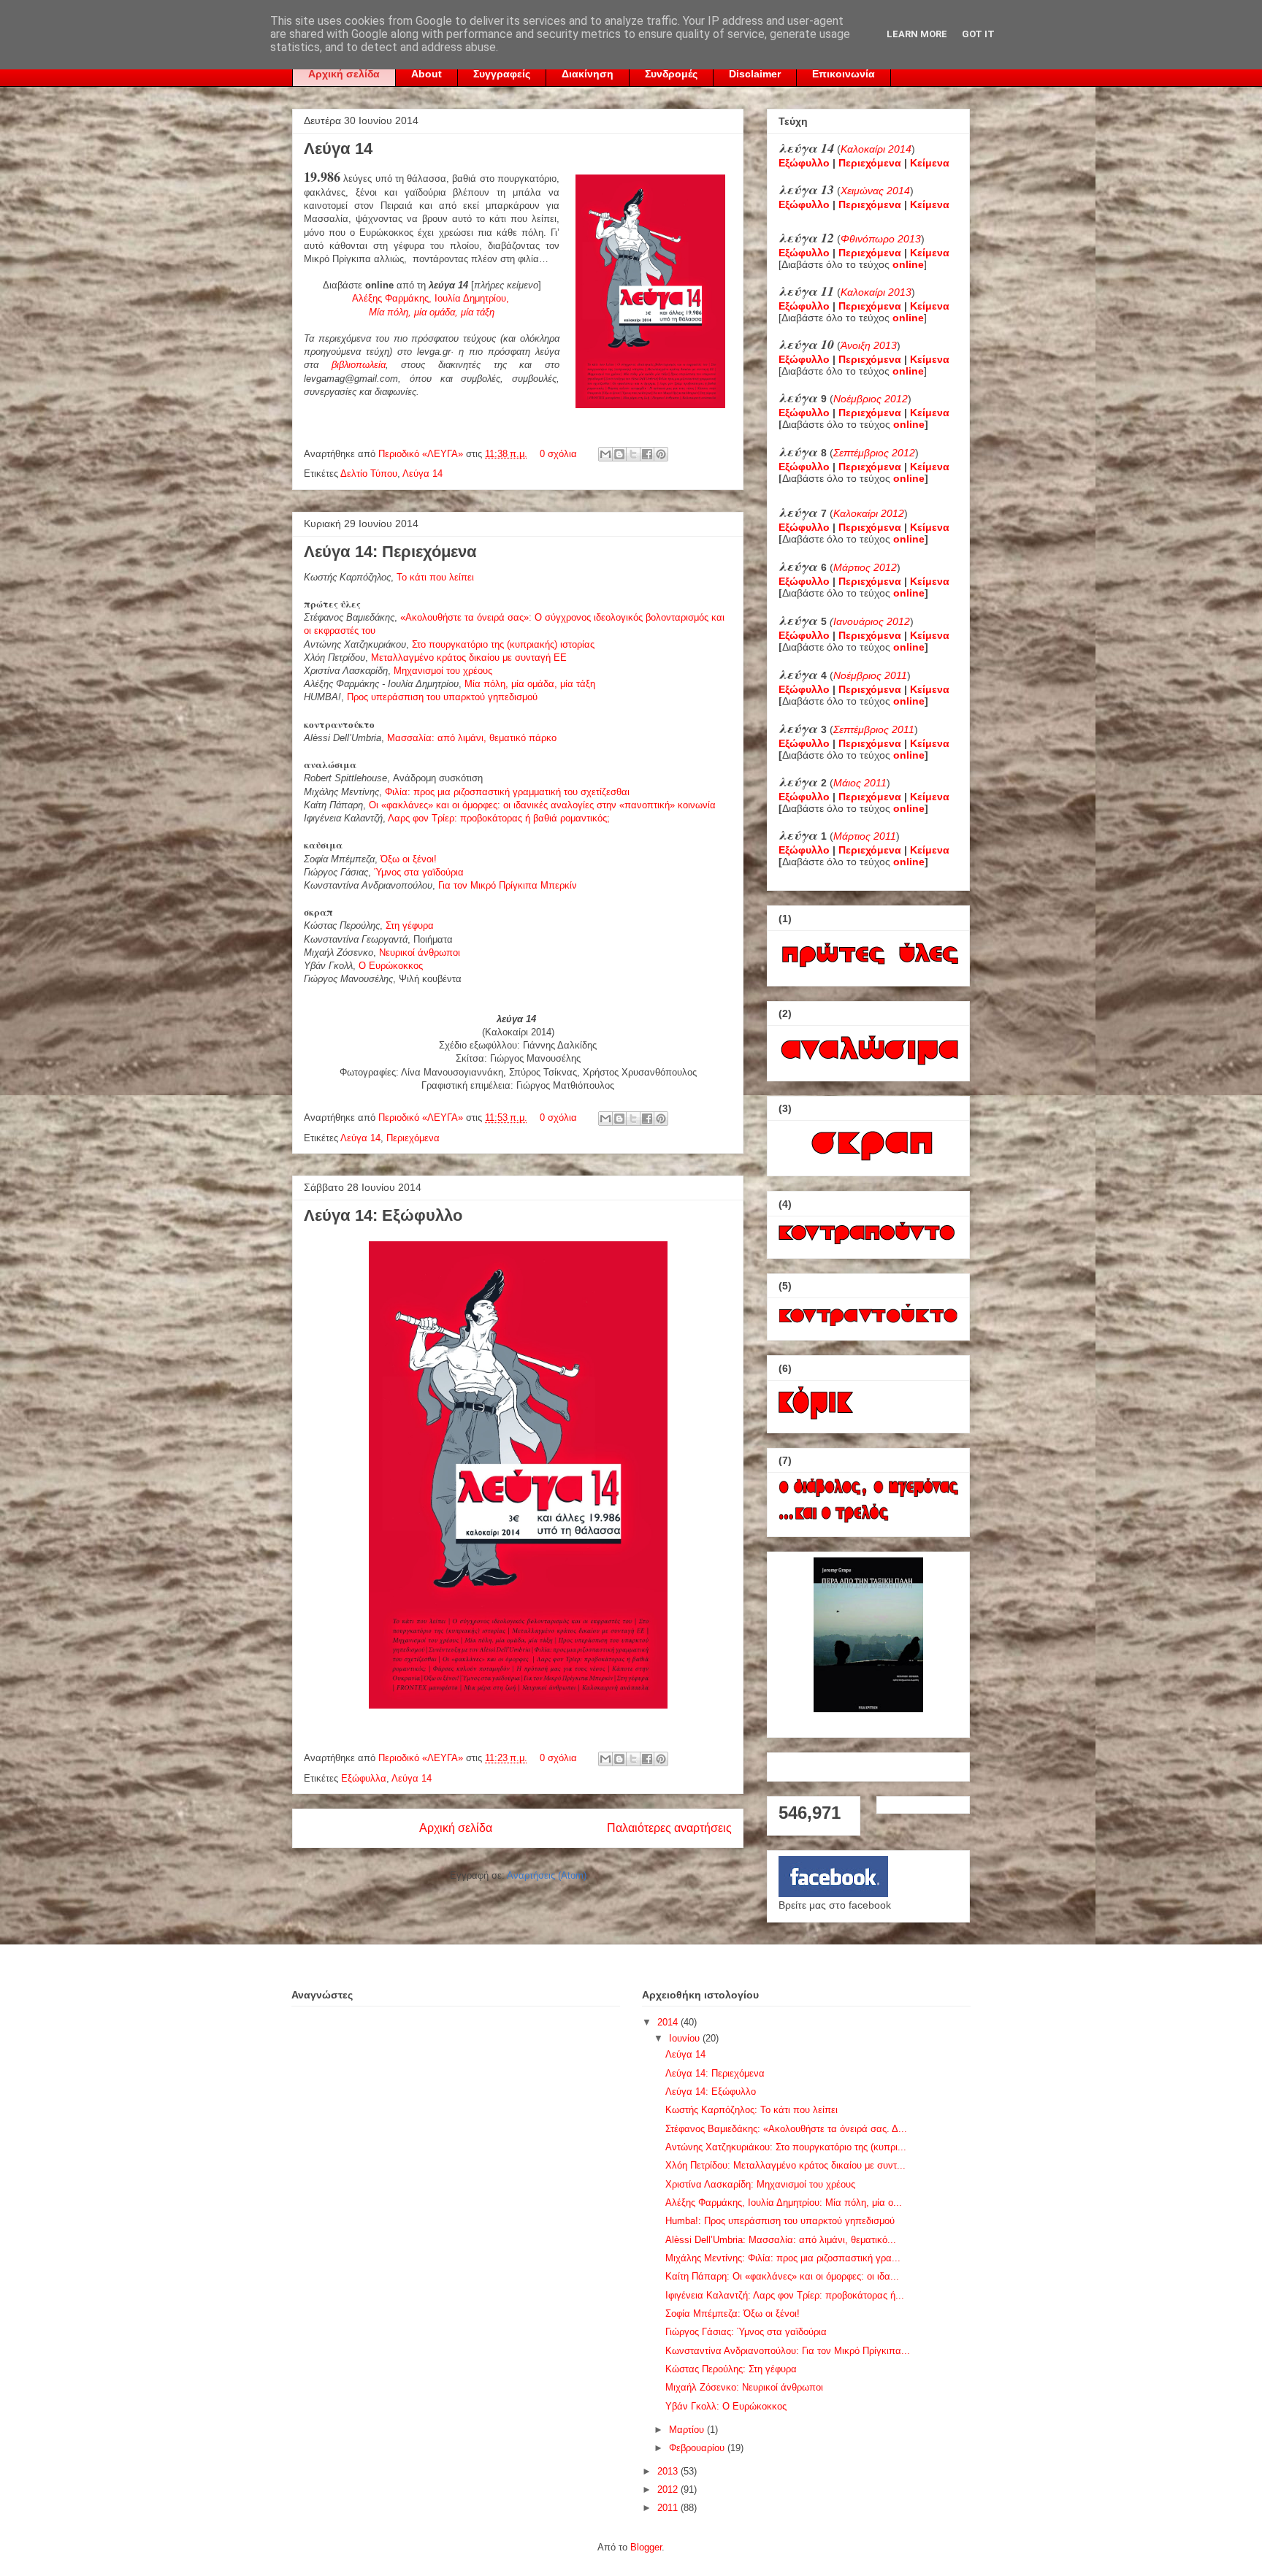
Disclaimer (755, 74)
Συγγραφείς (502, 74)
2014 (669, 2022)
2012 (669, 2489)
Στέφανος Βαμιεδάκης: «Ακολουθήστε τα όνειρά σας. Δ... (786, 2129)
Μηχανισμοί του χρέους (443, 671)
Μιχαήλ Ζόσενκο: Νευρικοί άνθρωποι (744, 2387)
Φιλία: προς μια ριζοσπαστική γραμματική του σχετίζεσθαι (507, 792)
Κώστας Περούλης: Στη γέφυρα (731, 2369)
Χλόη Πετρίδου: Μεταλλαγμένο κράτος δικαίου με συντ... (785, 2165)
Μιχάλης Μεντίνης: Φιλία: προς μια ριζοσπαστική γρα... (783, 2258)
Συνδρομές (671, 74)
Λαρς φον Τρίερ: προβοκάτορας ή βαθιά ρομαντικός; (499, 818)
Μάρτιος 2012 (865, 567)
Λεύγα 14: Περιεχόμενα (390, 552)
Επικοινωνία (844, 74)
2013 (669, 2471)
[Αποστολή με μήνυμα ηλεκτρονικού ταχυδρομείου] (605, 454)
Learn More (917, 34)
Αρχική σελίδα (344, 74)
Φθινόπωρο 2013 (881, 239)
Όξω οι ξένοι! (409, 859)
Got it (978, 34)
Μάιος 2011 (860, 783)
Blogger (646, 2547)
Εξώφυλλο (804, 163)
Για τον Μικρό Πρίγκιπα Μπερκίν (508, 885)
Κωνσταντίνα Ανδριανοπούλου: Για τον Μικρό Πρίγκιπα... (788, 2351)
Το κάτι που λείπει (435, 577)
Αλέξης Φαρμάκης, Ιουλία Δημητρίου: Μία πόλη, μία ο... (784, 2203)
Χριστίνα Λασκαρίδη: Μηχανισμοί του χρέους (760, 2184)
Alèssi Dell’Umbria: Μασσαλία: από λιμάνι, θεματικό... (781, 2240)
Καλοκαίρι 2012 (869, 513)
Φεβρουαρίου (698, 2448)
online (909, 424)
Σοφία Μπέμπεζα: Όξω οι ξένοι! (733, 2314)
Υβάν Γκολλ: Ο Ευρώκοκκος (726, 2406)
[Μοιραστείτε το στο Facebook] (647, 454)
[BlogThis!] (619, 454)
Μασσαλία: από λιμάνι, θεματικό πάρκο (472, 738)
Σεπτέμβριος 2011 (874, 729)
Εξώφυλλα (364, 1778)
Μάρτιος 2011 (865, 836)
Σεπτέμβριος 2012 (874, 453)
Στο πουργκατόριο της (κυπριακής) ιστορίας (503, 644)
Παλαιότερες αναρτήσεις (669, 1828)
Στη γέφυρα (410, 925)
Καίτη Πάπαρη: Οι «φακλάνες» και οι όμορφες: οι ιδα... (782, 2276)
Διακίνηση (588, 74)
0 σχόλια (558, 454)
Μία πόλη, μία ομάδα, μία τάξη (530, 684)
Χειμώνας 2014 (875, 191)
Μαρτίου (688, 2430)
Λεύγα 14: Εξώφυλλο (383, 1215)
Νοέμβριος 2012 (871, 399)
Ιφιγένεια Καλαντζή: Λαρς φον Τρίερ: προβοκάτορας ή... (785, 2295)
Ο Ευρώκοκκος (391, 966)
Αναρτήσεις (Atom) (547, 1875)
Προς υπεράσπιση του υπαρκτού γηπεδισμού (442, 697)
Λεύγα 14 (338, 149)
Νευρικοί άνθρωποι (420, 952)
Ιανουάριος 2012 (872, 621)
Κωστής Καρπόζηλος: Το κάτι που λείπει (752, 2110)
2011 (669, 2508)
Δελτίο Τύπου (369, 474)
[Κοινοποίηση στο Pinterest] (661, 454)
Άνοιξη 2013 (869, 345)
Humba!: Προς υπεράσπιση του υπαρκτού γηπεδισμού (780, 2221)
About (427, 74)
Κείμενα (930, 163)
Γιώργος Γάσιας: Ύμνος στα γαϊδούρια (746, 2332)
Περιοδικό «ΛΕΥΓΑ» (422, 454)
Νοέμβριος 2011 (870, 675)
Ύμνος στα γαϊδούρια (419, 872)
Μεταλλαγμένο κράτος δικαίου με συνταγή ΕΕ (469, 658)
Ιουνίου (686, 2038)
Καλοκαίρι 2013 (876, 292)
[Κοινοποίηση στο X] (633, 454)
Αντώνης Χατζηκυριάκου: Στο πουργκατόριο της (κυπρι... (786, 2147)
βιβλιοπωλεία (359, 365)
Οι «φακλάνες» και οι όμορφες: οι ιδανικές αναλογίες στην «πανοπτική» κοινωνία (542, 805)
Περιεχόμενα (413, 1138)
